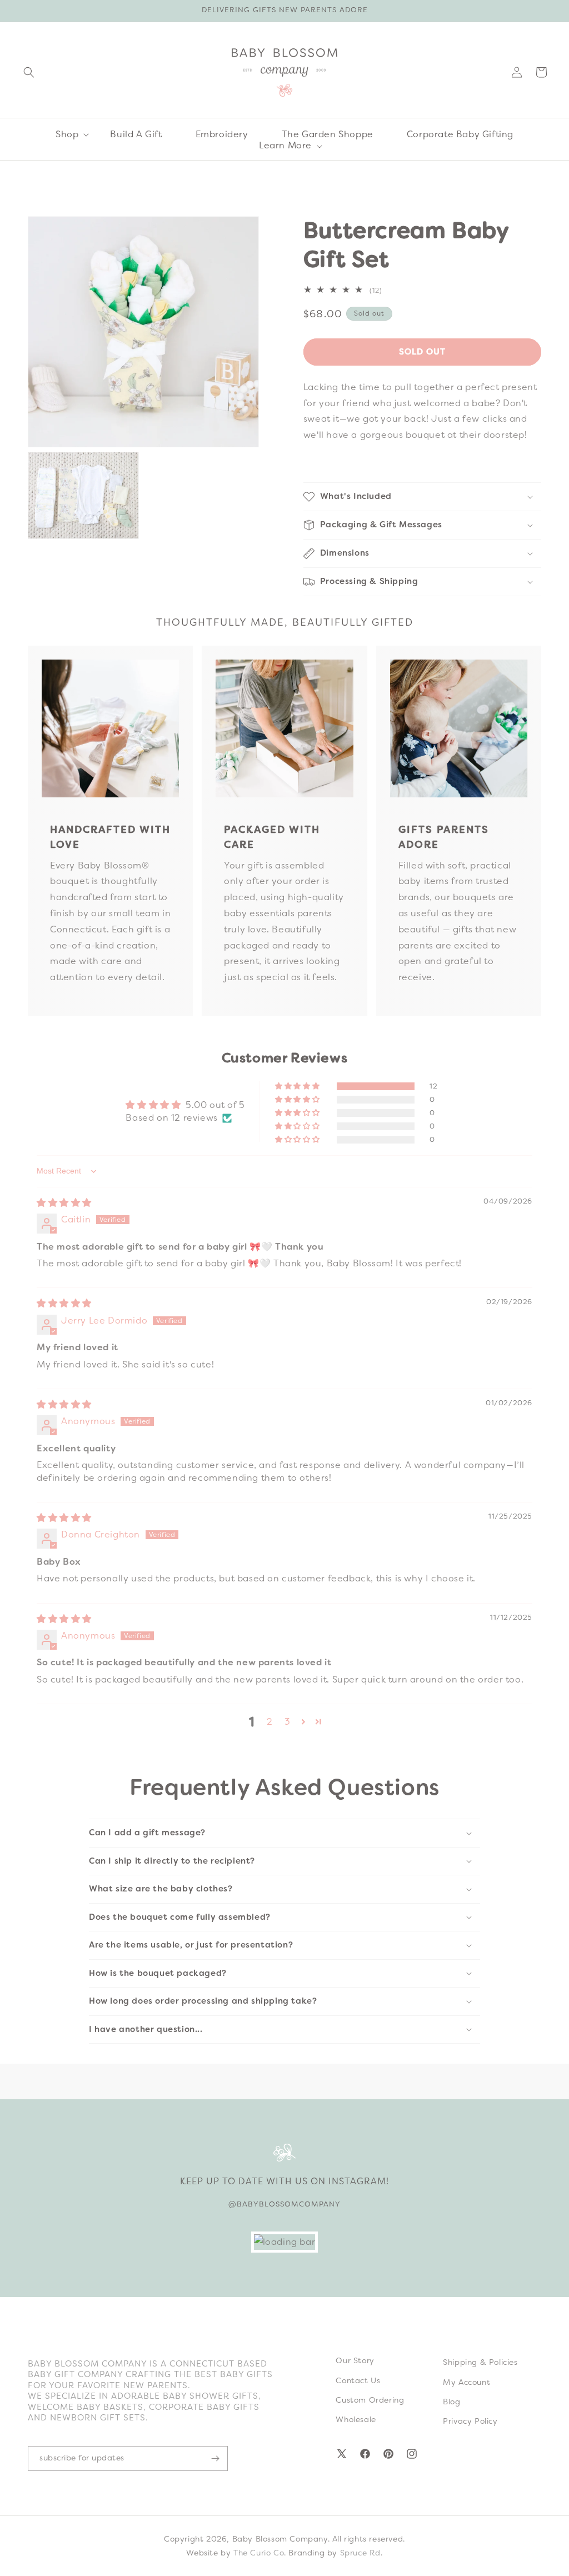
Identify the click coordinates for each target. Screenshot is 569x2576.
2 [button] (270, 1722)
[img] (64, 1203)
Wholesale (356, 2419)
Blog (451, 2402)
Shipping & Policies (480, 2362)
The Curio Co (259, 2553)
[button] (29, 72)
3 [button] (288, 1722)
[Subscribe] (215, 2458)
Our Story (355, 2360)
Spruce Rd (360, 2553)
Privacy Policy (470, 2421)
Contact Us (358, 2380)
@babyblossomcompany (284, 2204)
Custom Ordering (370, 2400)
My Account (466, 2382)
